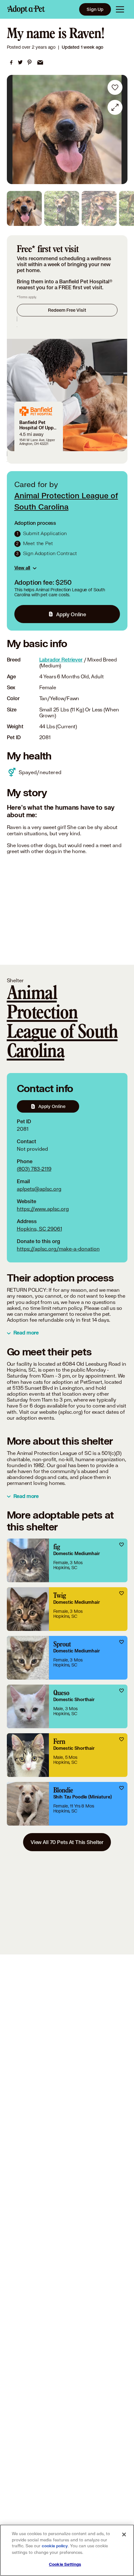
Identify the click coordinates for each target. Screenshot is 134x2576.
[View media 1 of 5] (24, 208)
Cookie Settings (65, 2564)
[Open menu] (120, 9)
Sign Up (95, 9)
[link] (11, 62)
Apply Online (71, 614)
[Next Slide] (120, 129)
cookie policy (55, 2546)
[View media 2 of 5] (62, 208)
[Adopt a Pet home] (26, 9)
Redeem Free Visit (67, 310)
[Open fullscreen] (115, 107)
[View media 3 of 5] (99, 208)
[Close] (124, 2535)
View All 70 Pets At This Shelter (67, 1842)
